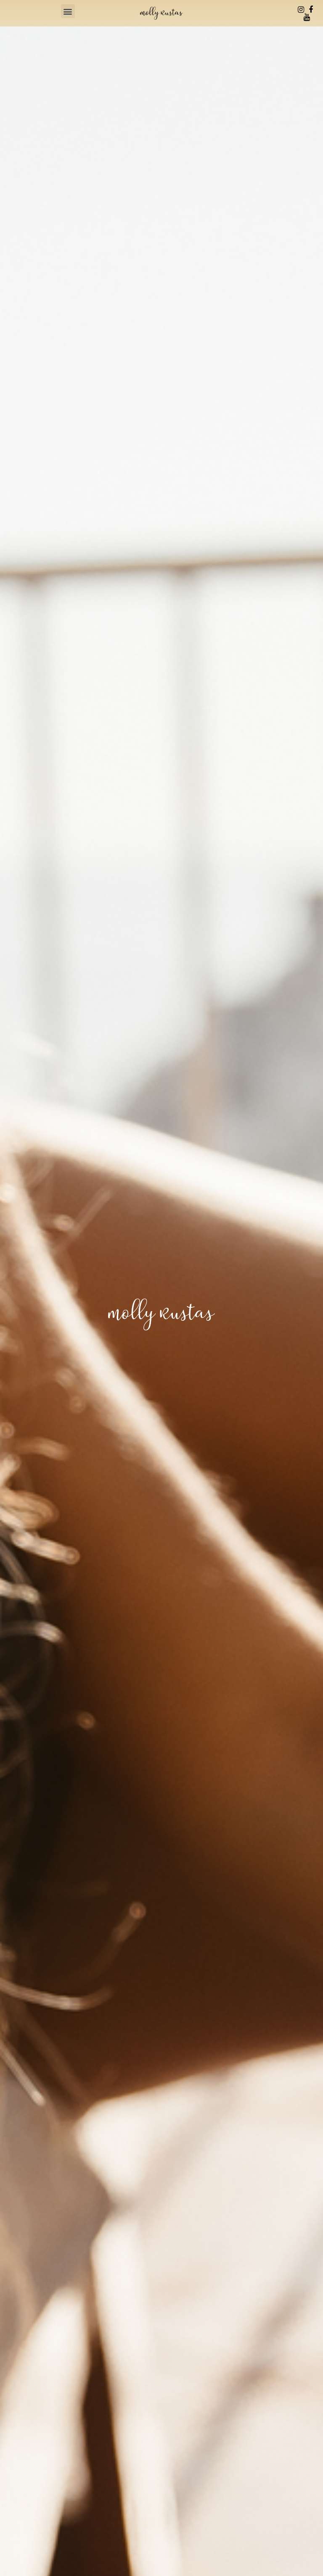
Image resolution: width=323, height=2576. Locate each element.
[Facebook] (311, 10)
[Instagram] (301, 10)
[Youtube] (307, 17)
